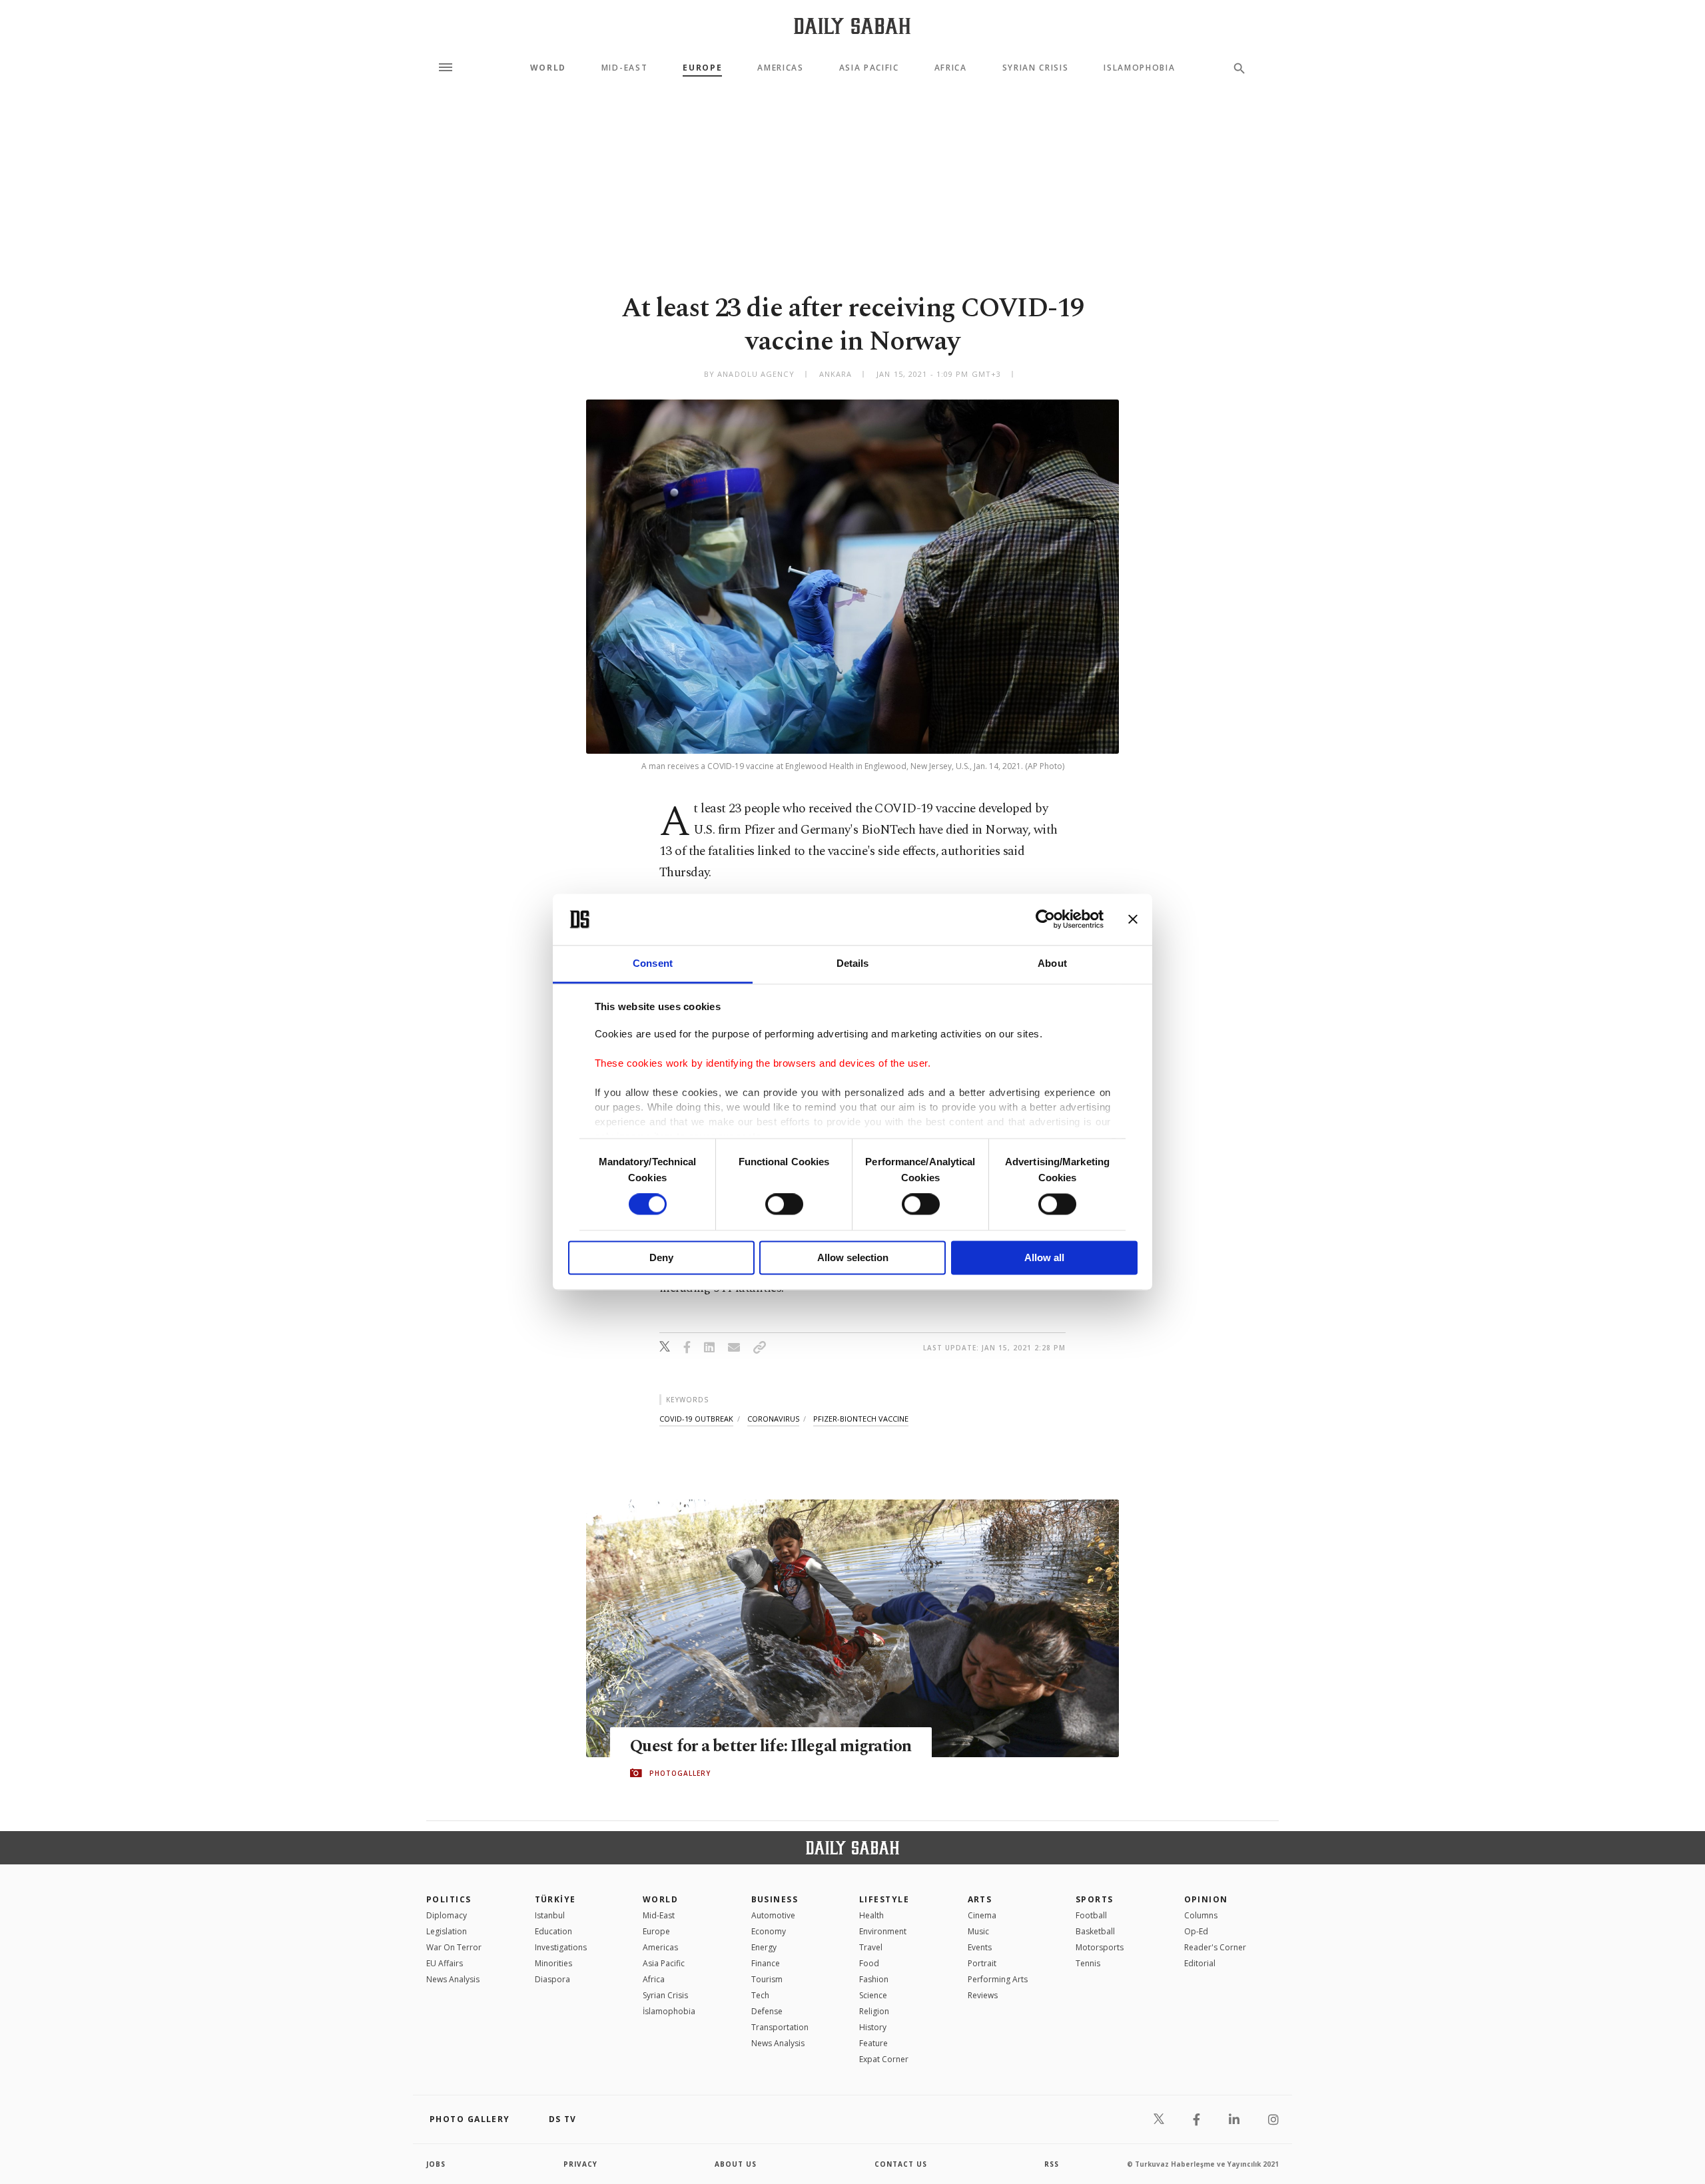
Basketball (1095, 1931)
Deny (661, 1257)
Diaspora (552, 1979)
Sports (1095, 1899)
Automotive (773, 1915)
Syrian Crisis (1036, 68)
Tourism (767, 1979)
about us (736, 2164)
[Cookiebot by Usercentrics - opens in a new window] (1045, 920)
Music (978, 1931)
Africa (951, 68)
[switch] (784, 1205)
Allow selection (853, 1257)
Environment (883, 1931)
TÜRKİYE (555, 1899)
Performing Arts (998, 1979)
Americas (780, 68)
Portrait (982, 1963)
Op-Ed (1196, 1931)
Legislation (447, 1931)
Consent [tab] (653, 963)
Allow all (1044, 1257)
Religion (874, 2011)
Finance (766, 1963)
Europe (702, 68)
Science (873, 1995)
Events (980, 1947)
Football (1091, 1915)
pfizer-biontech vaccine (861, 1419)
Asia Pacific (869, 68)
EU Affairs (445, 1963)
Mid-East (624, 68)
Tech (760, 1995)
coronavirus (773, 1419)
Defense (767, 2011)
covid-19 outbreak (696, 1419)
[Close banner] (1133, 920)
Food (869, 1963)
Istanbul (550, 1915)
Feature (873, 2043)
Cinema (982, 1915)
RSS (1052, 2164)
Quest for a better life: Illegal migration (771, 1747)
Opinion (1206, 1899)
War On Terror (454, 1947)
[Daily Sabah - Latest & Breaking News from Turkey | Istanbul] (852, 26)
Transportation (780, 2027)
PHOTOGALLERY (680, 1773)
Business (775, 1899)
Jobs (436, 2164)
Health (871, 1915)
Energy (764, 1947)
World (548, 68)
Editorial (1200, 1963)
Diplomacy (447, 1915)
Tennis (1088, 1963)
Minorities (553, 1963)
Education (553, 1931)
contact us (901, 2164)
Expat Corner (884, 2059)
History (873, 2027)
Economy (769, 1931)
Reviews (983, 1995)
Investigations (561, 1947)
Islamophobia (1139, 68)
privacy (580, 2164)
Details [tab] (853, 963)
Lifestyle (884, 1899)
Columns (1201, 1915)
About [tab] (1052, 963)
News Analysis (453, 1979)
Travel (871, 1947)
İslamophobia (669, 2011)
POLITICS (449, 1899)
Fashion (874, 1979)
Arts (980, 1899)
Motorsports (1100, 1947)
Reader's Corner (1215, 1947)
